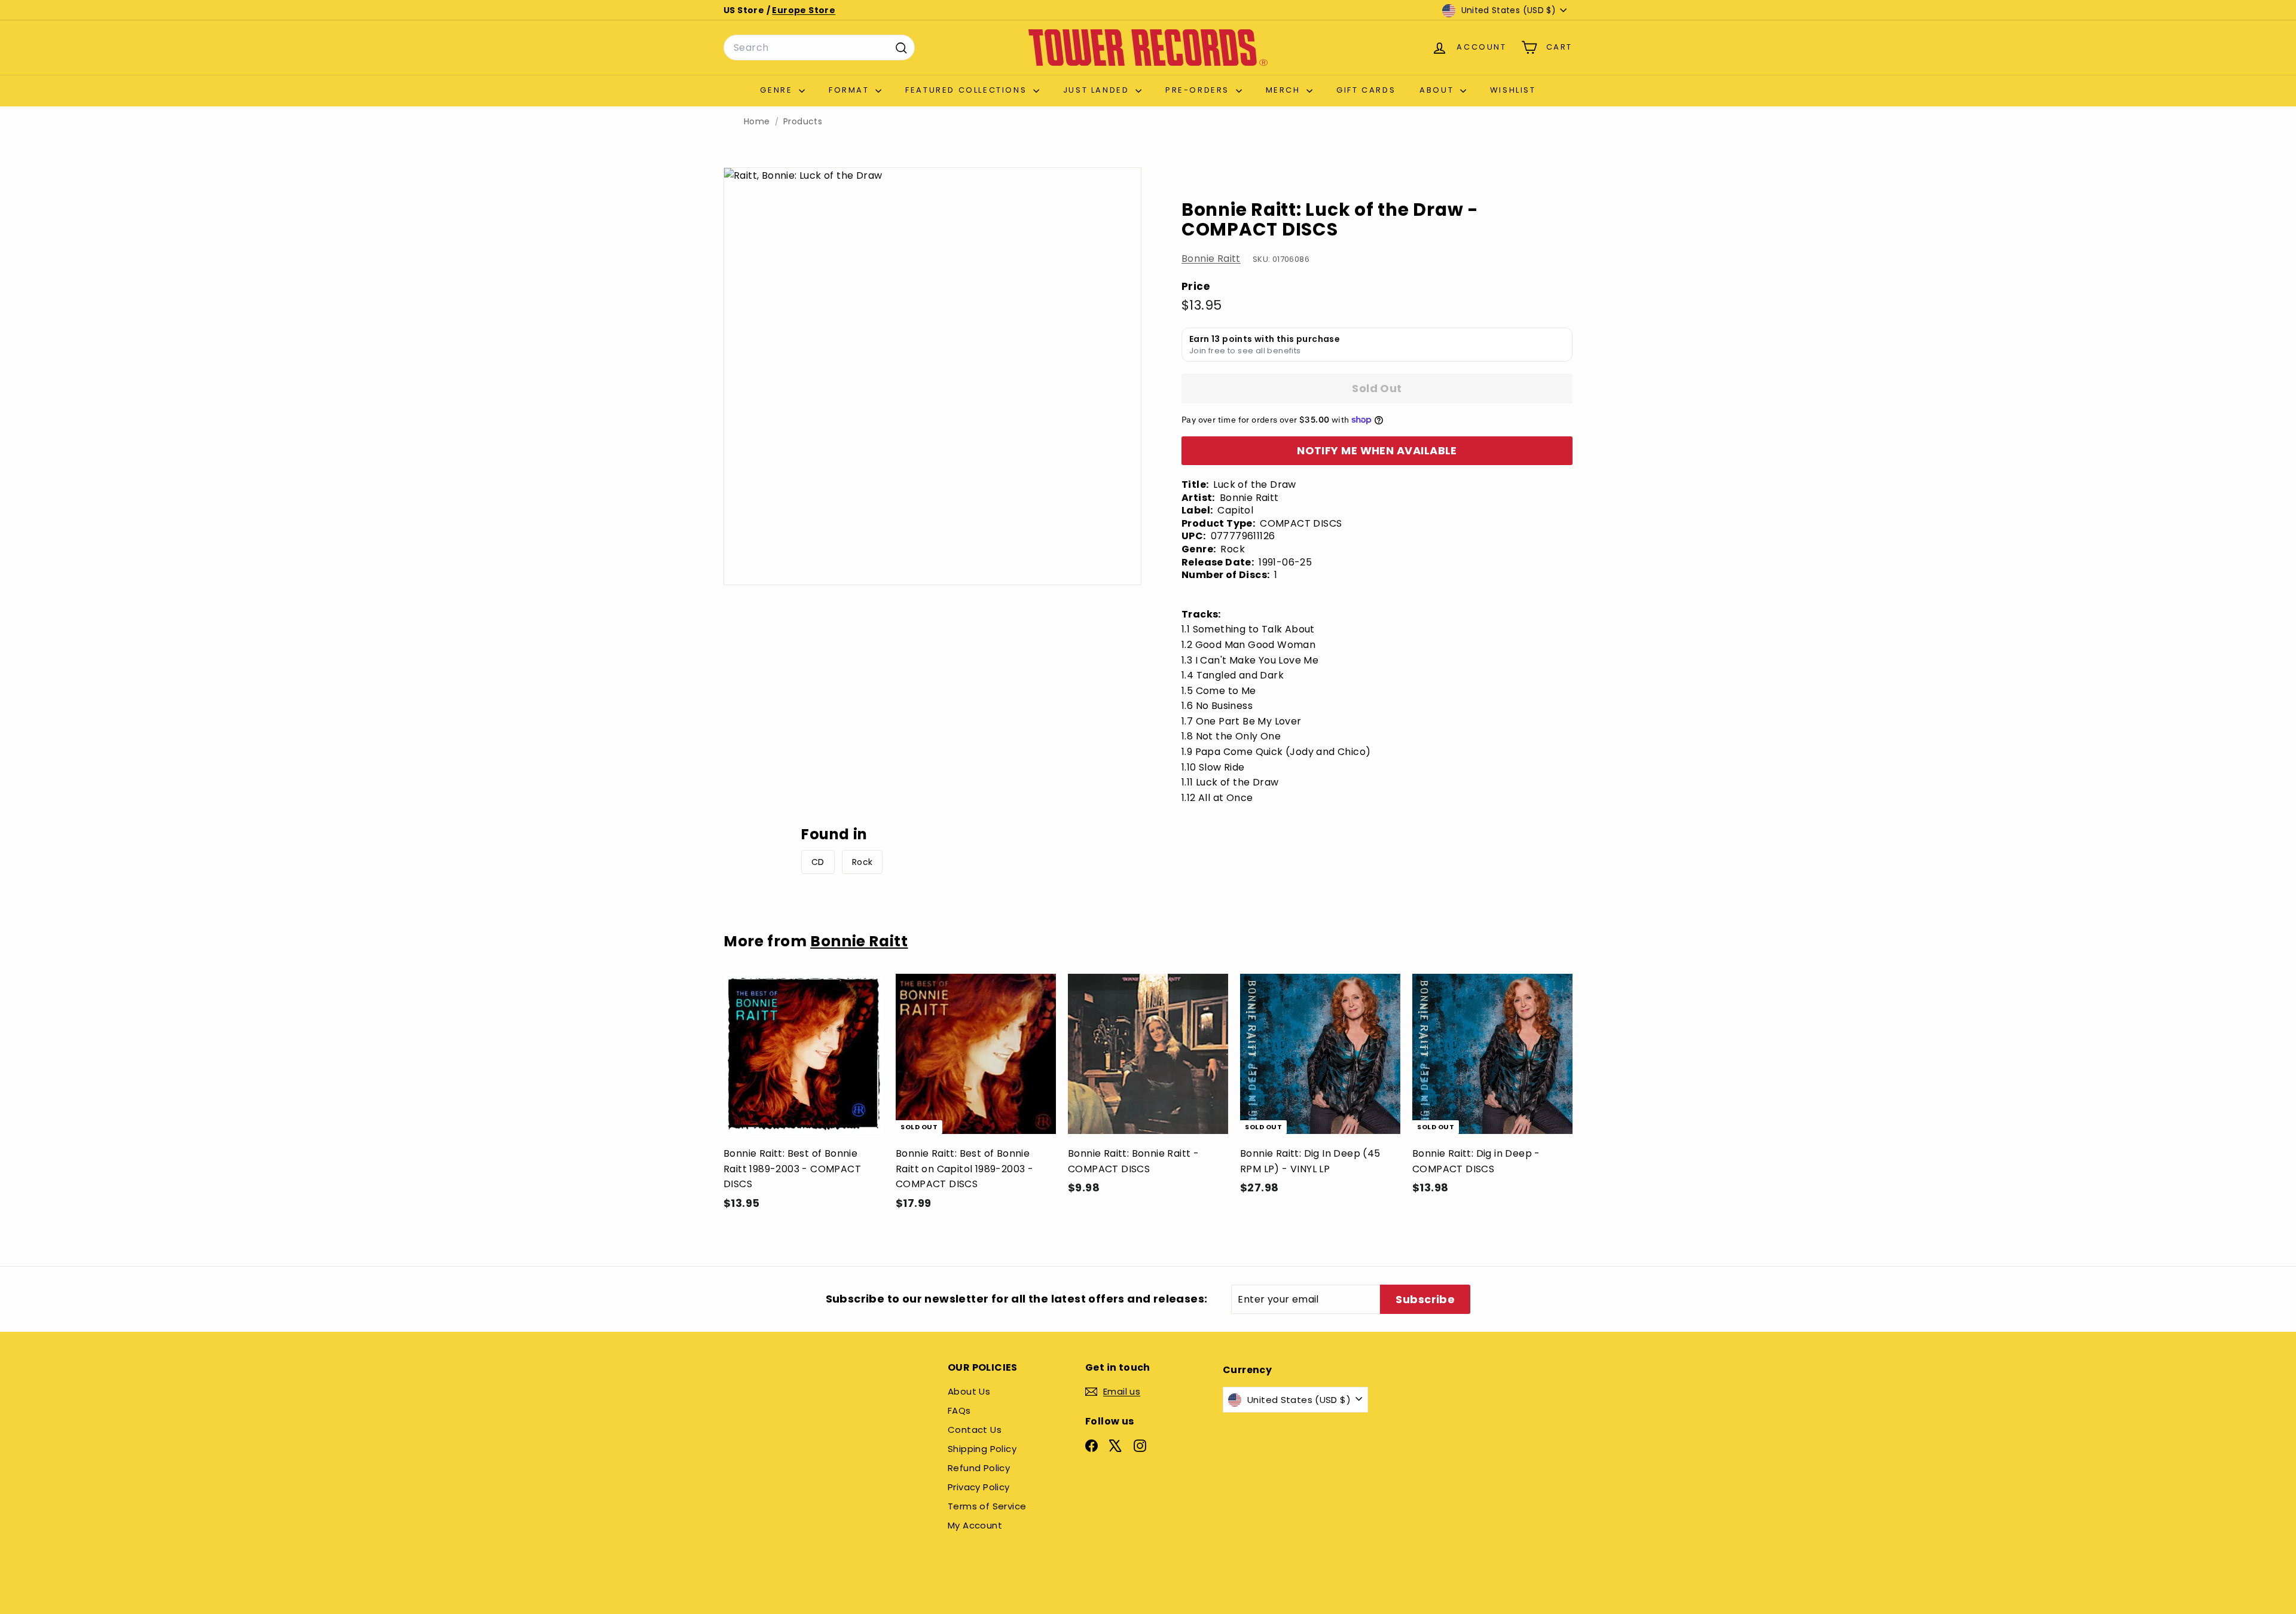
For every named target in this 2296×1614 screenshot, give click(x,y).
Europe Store (804, 10)
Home (757, 122)
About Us (969, 1391)
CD (818, 862)
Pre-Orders (1199, 90)
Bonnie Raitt (1211, 259)
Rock (862, 862)
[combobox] (819, 48)
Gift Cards (1366, 90)
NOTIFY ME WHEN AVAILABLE (1377, 450)
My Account (975, 1525)
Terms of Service (987, 1506)
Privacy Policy (979, 1487)
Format (851, 90)
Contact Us (975, 1430)
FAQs (959, 1410)
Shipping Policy (982, 1449)
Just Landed (1098, 90)
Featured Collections (968, 90)
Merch (1285, 90)
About (1438, 90)
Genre (778, 90)
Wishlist (1513, 90)
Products (803, 122)
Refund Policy (979, 1468)
